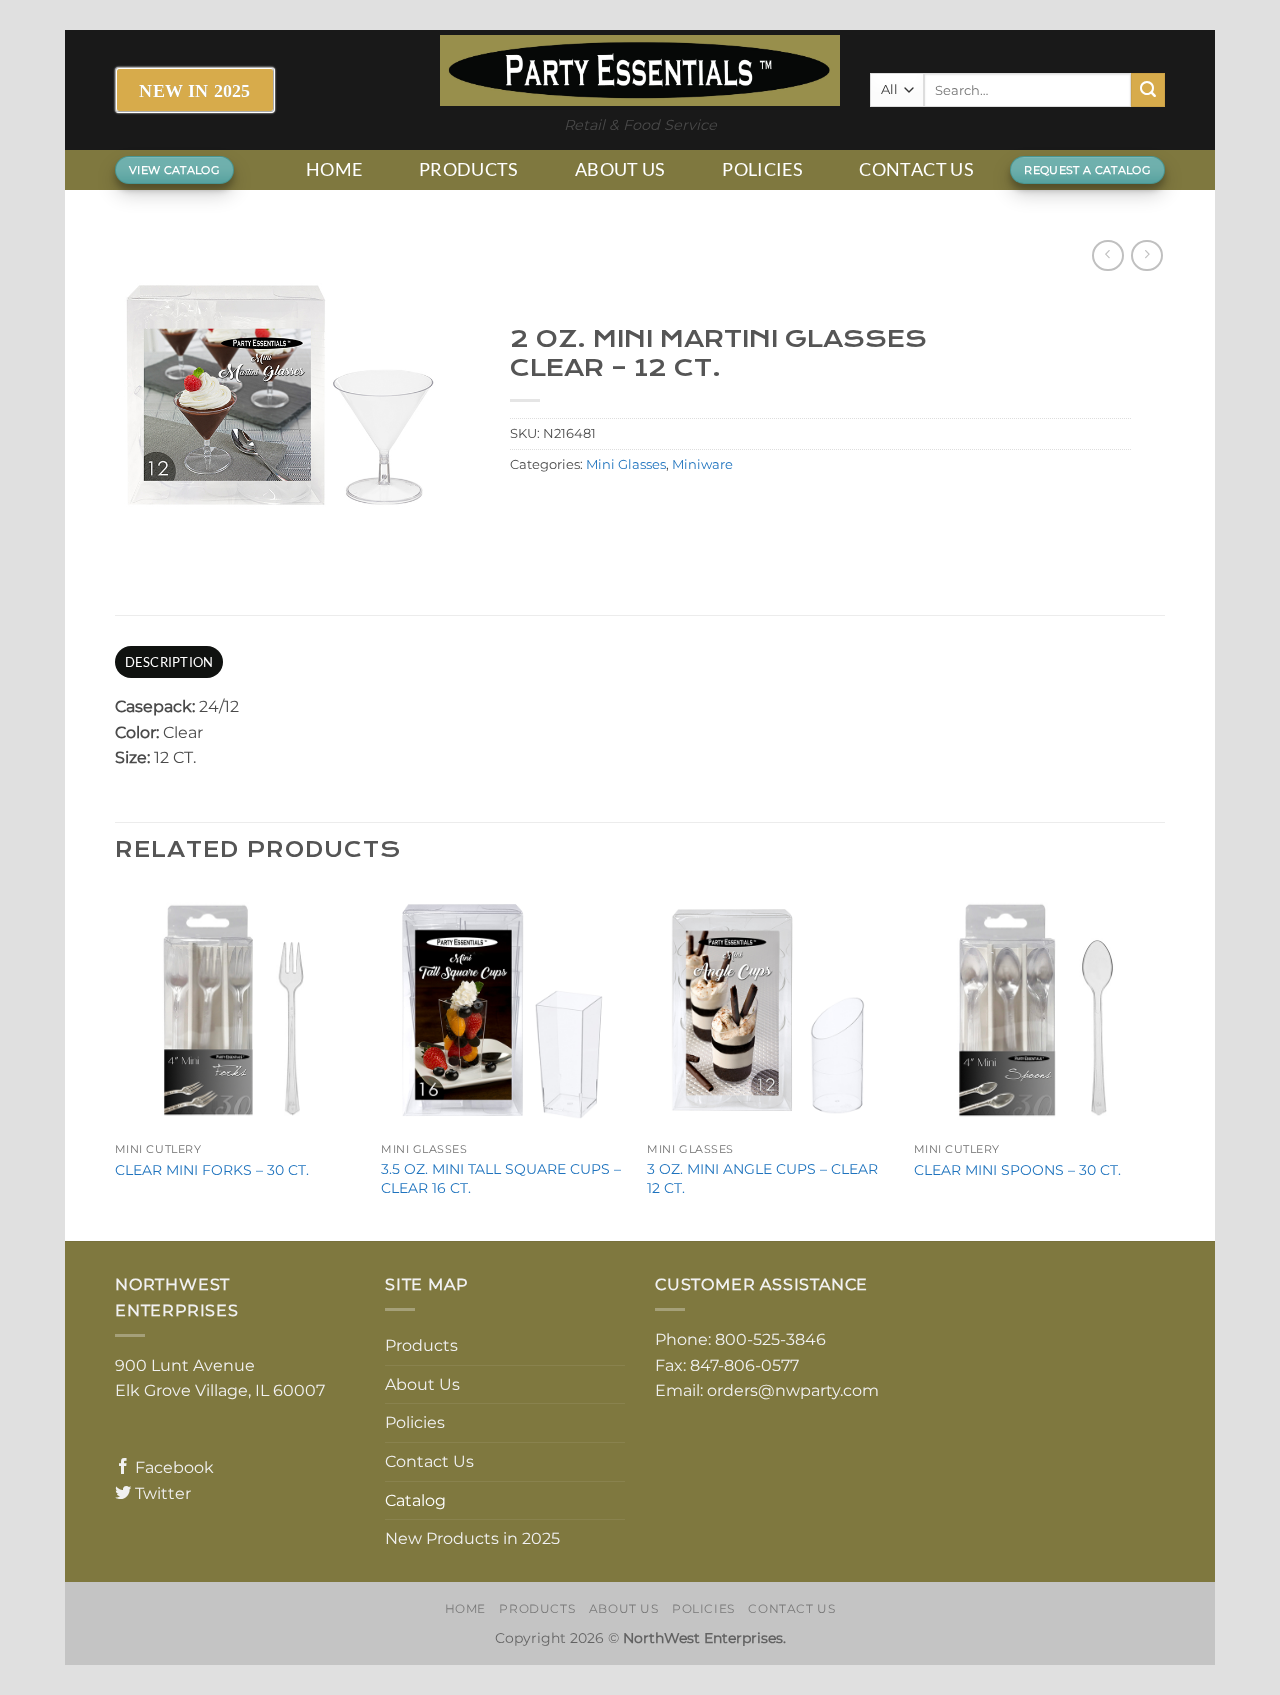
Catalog (415, 1500)
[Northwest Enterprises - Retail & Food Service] (640, 70)
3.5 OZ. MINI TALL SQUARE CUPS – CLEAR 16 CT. (501, 1178)
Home (334, 169)
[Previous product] (1146, 255)
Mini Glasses (626, 464)
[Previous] (116, 1062)
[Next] (1159, 1062)
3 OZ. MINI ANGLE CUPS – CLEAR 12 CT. (762, 1178)
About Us (620, 169)
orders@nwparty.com (793, 1390)
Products (469, 169)
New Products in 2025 (472, 1538)
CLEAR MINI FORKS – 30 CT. (212, 1170)
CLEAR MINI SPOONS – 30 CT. (1017, 1170)
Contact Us (916, 169)
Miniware (702, 464)
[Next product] (1107, 255)
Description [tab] (169, 662)
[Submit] (1148, 90)
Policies (762, 169)
